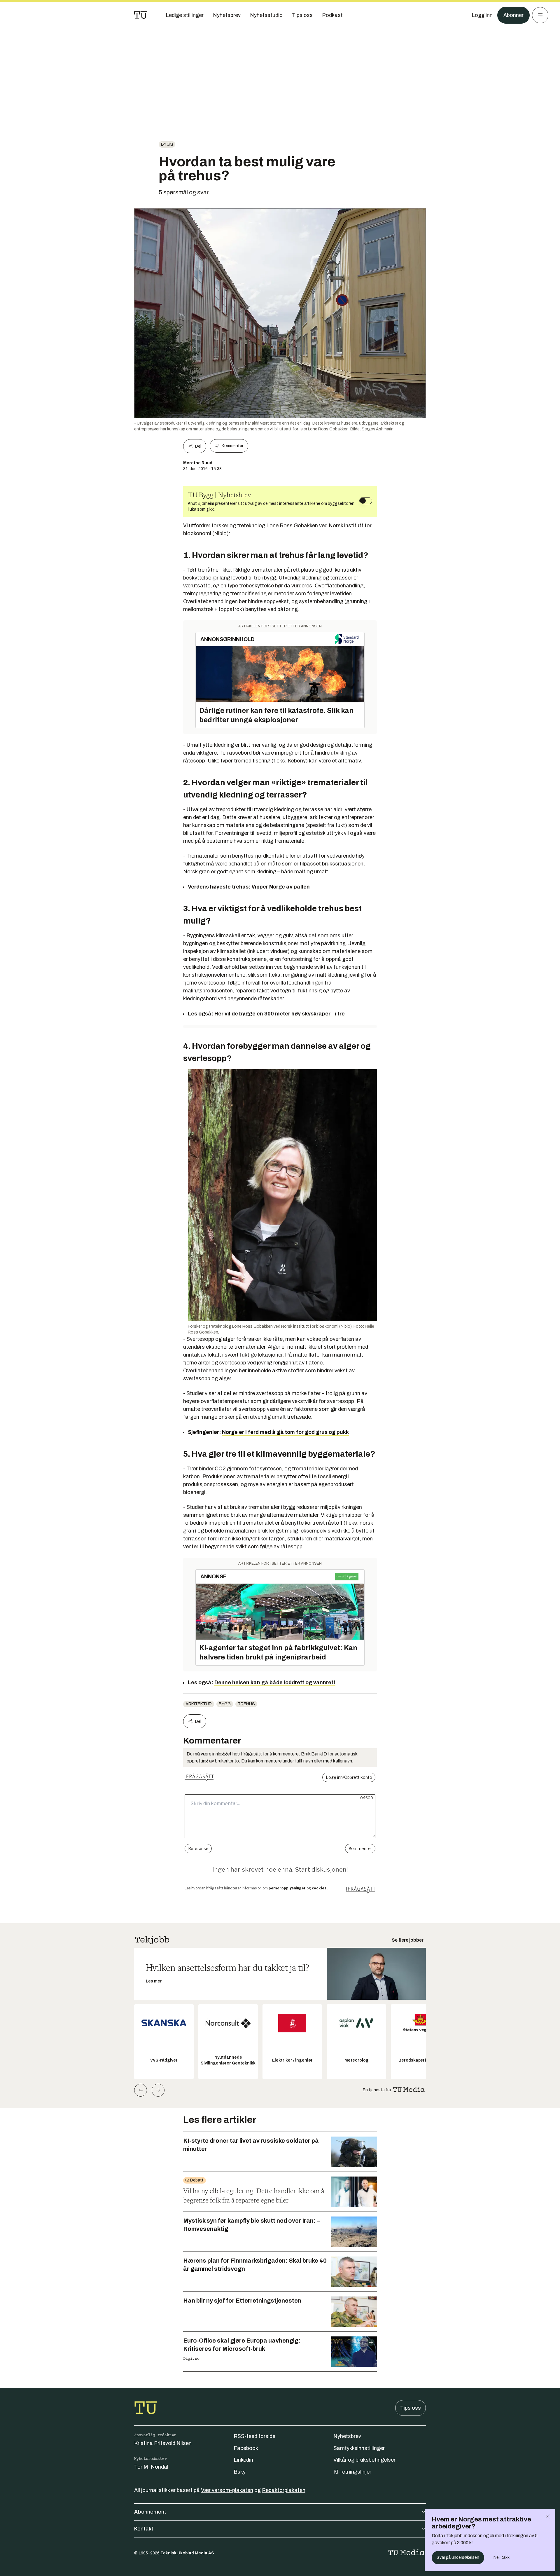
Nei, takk (502, 2557)
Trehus (246, 1704)
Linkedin (243, 2460)
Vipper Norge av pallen (281, 887)
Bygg (167, 144)
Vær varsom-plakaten (227, 2490)
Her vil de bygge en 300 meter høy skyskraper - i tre (280, 1014)
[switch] (366, 501)
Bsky (240, 2472)
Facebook (246, 2448)
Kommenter (232, 446)
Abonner (513, 15)
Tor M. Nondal (151, 2467)
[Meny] (540, 15)
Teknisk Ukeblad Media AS (187, 2553)
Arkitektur (199, 1704)
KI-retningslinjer (352, 2472)
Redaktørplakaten (284, 2490)
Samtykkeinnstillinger (359, 2448)
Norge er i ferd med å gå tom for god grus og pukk (285, 1432)
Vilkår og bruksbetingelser (364, 2460)
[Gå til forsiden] (141, 15)
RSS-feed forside (254, 2436)
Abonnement (150, 2512)
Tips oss (411, 2408)
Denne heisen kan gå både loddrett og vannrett (275, 1683)
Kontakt (144, 2529)
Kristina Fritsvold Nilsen (163, 2443)
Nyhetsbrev (347, 2436)
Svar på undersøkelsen (458, 2557)
